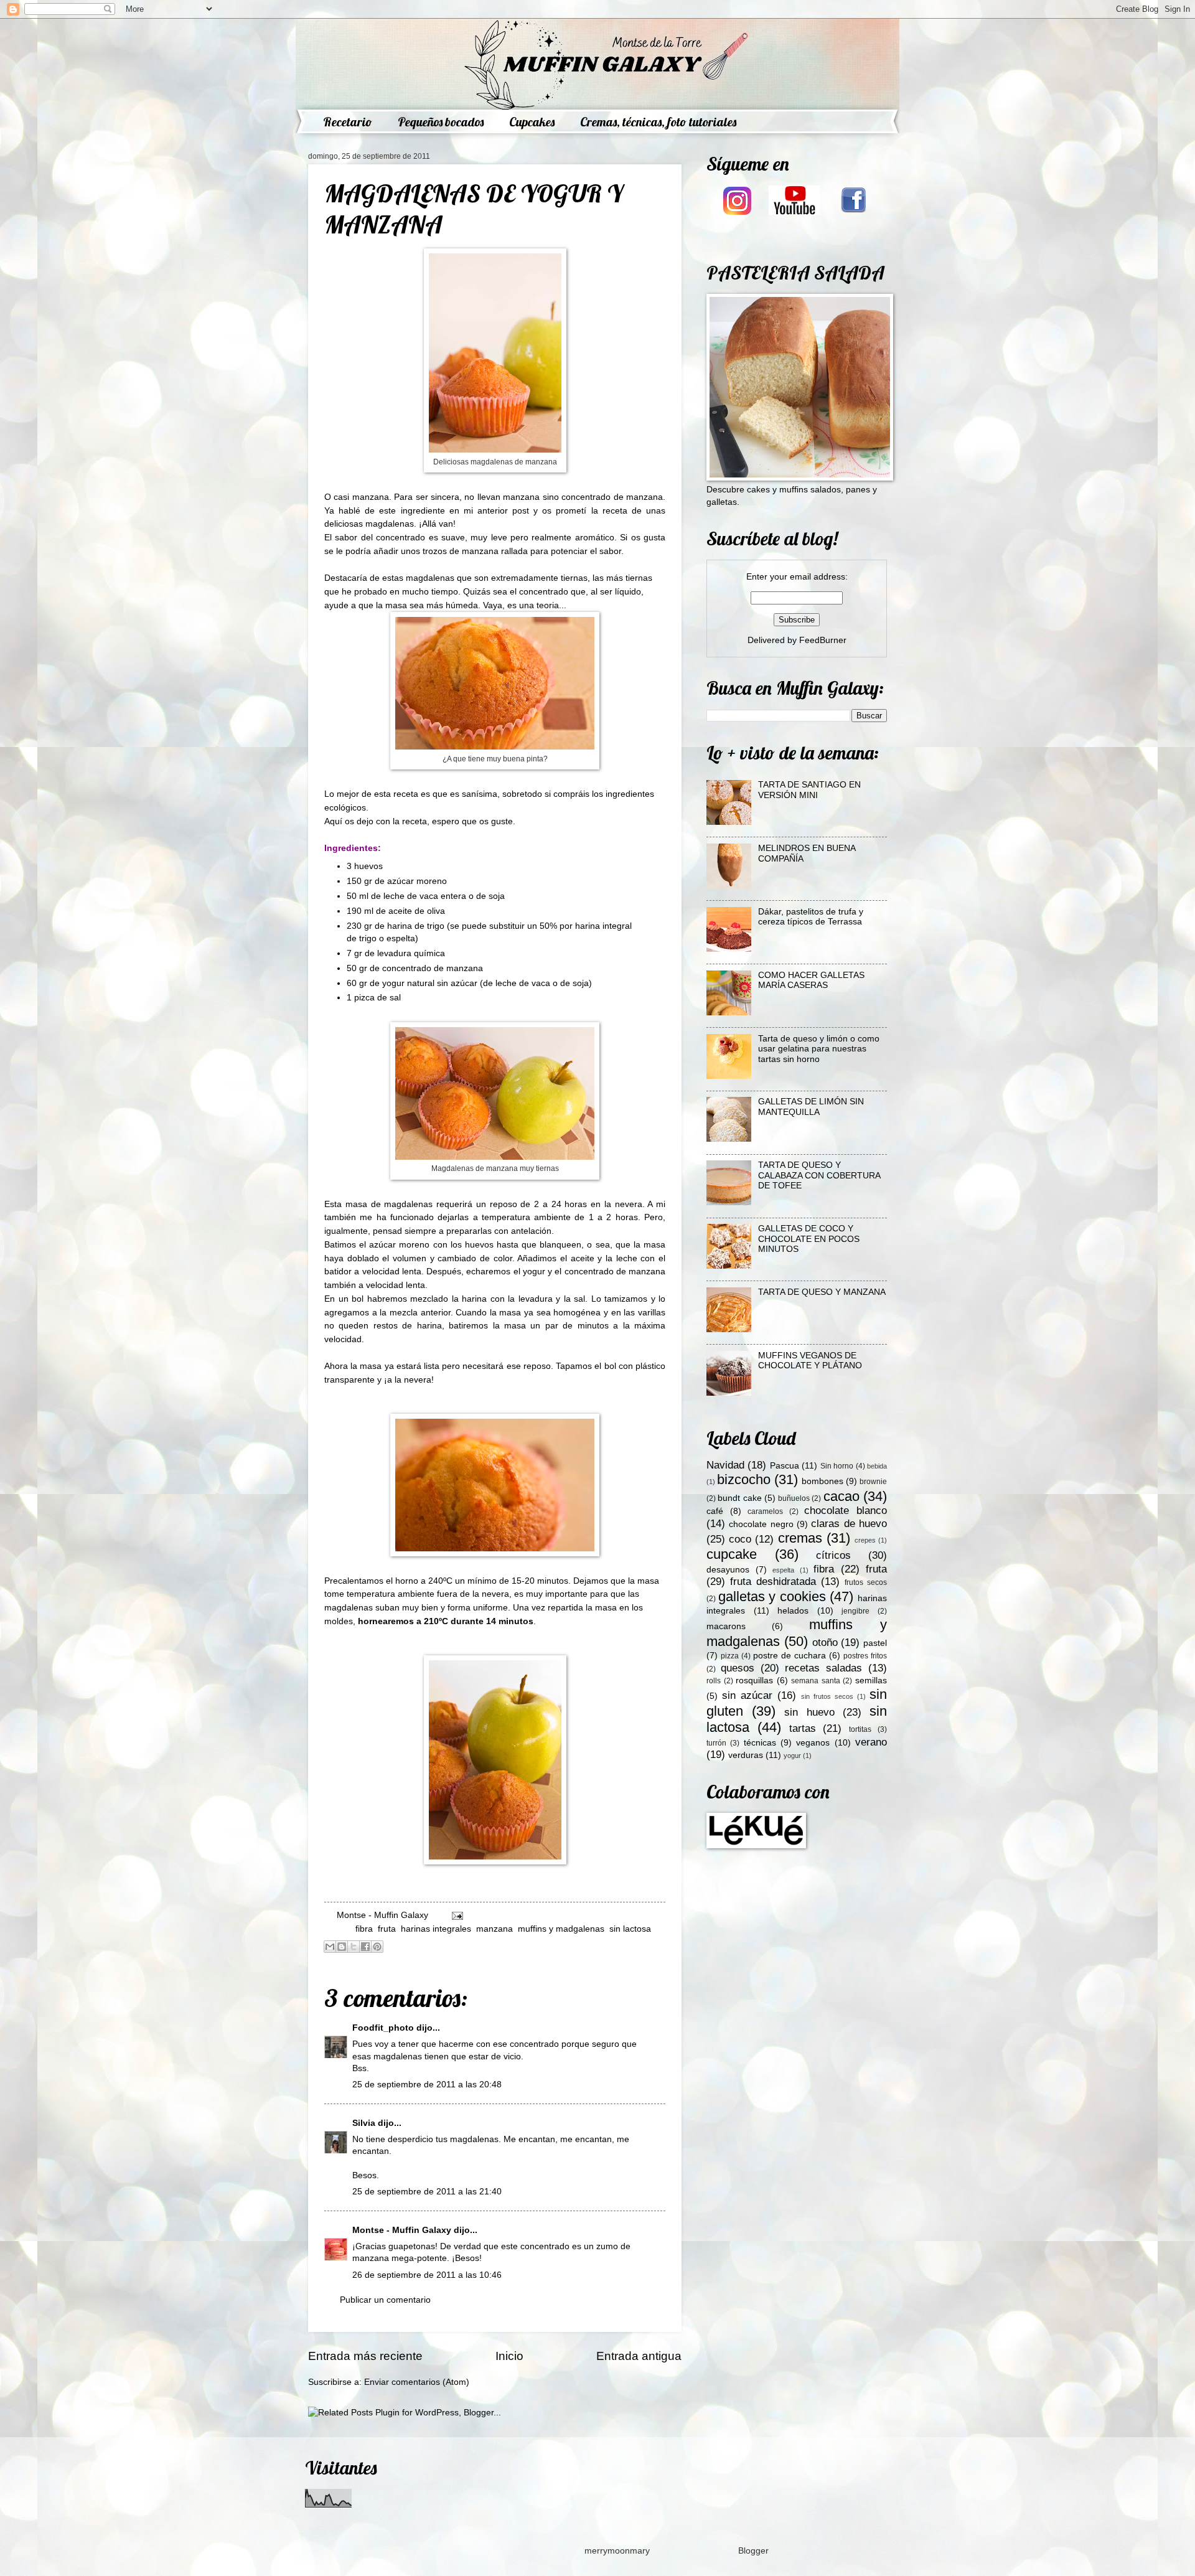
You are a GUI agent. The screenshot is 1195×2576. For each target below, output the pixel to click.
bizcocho (744, 1479)
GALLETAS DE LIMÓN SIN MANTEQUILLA (811, 1107)
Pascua (785, 1466)
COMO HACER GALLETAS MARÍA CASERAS (811, 980)
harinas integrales (436, 1929)
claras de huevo (849, 1524)
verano (871, 1742)
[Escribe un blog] (342, 1947)
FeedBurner (823, 640)
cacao (841, 1496)
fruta (387, 1929)
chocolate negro (761, 1524)
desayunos (728, 1570)
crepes (865, 1540)
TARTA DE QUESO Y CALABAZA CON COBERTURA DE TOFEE (819, 1175)
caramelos (765, 1511)
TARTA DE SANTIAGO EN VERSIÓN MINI (809, 790)
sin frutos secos (827, 1696)
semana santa (816, 1681)
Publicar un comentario (385, 2300)
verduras (746, 1755)
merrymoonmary (617, 2551)
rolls (714, 1681)
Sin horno (837, 1466)
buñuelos (794, 1498)
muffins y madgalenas (561, 1929)
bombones (822, 1481)
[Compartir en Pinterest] (377, 1947)
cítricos (833, 1555)
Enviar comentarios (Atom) (417, 2382)
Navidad (725, 1465)
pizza (730, 1656)
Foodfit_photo (383, 2028)
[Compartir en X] (354, 1947)
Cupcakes (532, 122)
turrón (716, 1743)
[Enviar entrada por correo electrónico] (456, 1915)
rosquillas (754, 1681)
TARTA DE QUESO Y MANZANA (822, 1292)
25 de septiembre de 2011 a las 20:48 (427, 2085)
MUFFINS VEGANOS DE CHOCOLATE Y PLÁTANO (810, 1361)
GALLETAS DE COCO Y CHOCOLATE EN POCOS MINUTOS (809, 1239)
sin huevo (809, 1712)
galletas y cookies (772, 1596)
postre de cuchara (790, 1656)
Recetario (348, 122)
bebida (877, 1466)
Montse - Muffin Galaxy (402, 2230)
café (715, 1511)
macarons (726, 1626)
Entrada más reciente (365, 2356)
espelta (783, 1570)
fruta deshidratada (773, 1582)
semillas (871, 1681)
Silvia (364, 2123)
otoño (825, 1643)
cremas (800, 1538)
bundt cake (739, 1498)
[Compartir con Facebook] (365, 1947)
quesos (738, 1668)
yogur (792, 1756)
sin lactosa (630, 1929)
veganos (813, 1743)
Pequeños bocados (441, 122)
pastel (875, 1643)
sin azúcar (747, 1695)
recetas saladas (823, 1668)
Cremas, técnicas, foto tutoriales (658, 122)
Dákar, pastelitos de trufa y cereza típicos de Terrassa (811, 917)
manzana (494, 1929)
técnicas (760, 1743)
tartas (803, 1728)
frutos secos (866, 1582)
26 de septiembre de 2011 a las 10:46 (427, 2275)
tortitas (860, 1729)
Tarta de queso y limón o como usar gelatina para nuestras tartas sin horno (819, 1049)
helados (793, 1611)
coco (740, 1539)
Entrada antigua (639, 2356)
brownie (873, 1482)
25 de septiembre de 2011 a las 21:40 (427, 2192)
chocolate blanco (846, 1511)
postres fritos (865, 1656)
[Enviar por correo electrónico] (330, 1947)
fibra (364, 1929)
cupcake (732, 1554)
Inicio (509, 2356)
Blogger (753, 2551)
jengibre (855, 1611)
